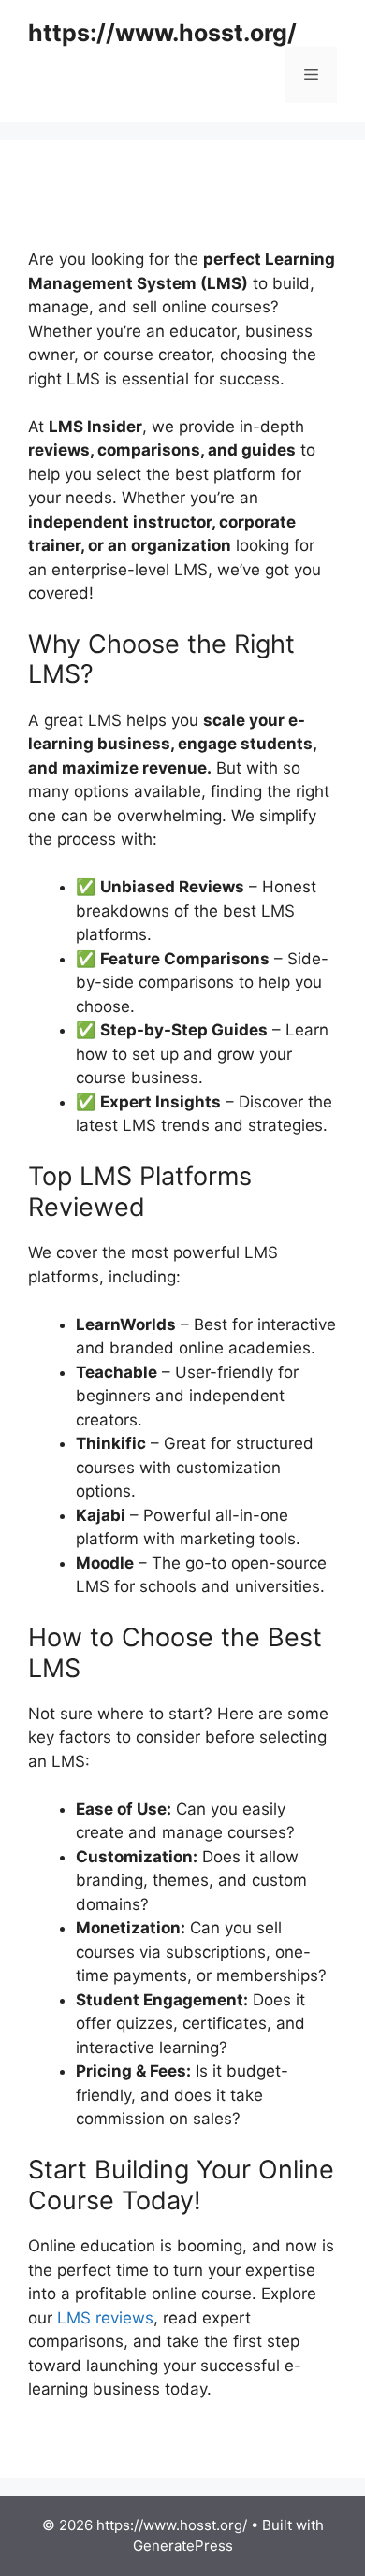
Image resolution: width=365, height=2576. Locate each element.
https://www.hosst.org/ (162, 33)
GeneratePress (183, 2546)
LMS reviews (105, 2318)
